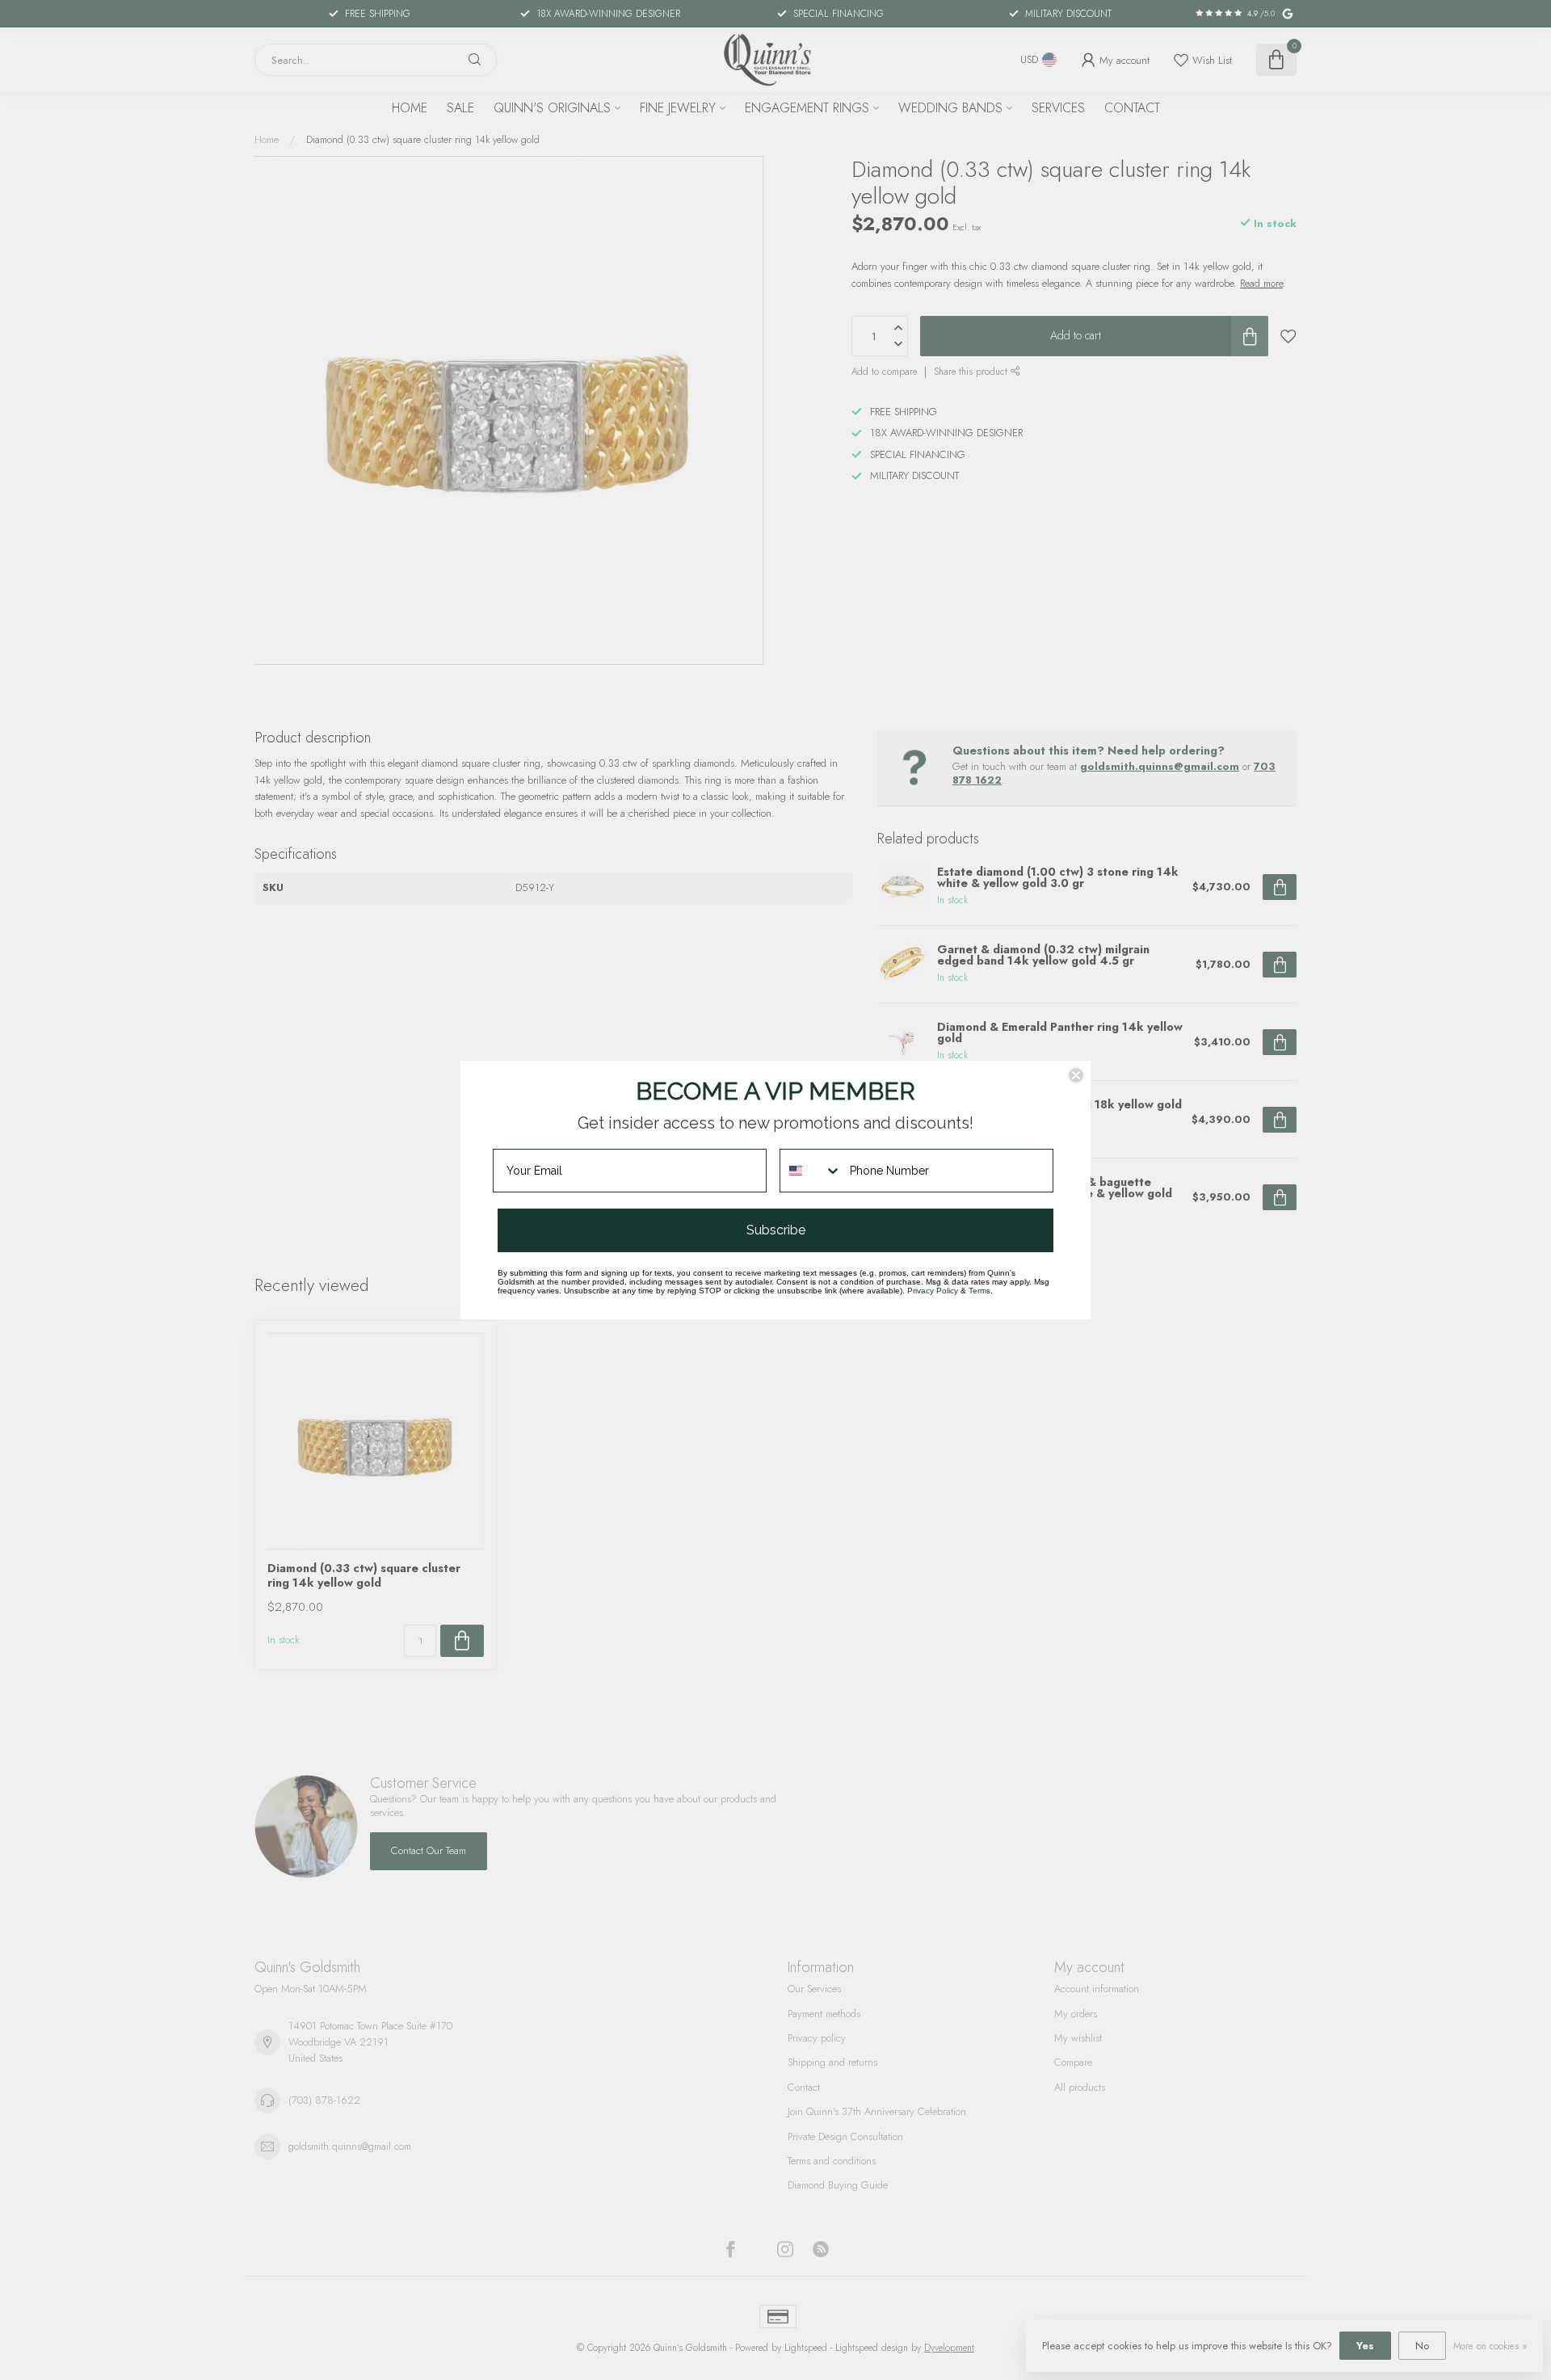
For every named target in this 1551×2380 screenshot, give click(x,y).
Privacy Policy (933, 1291)
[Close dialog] (1076, 1075)
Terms (979, 1291)
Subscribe (776, 1230)
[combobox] (811, 1171)
